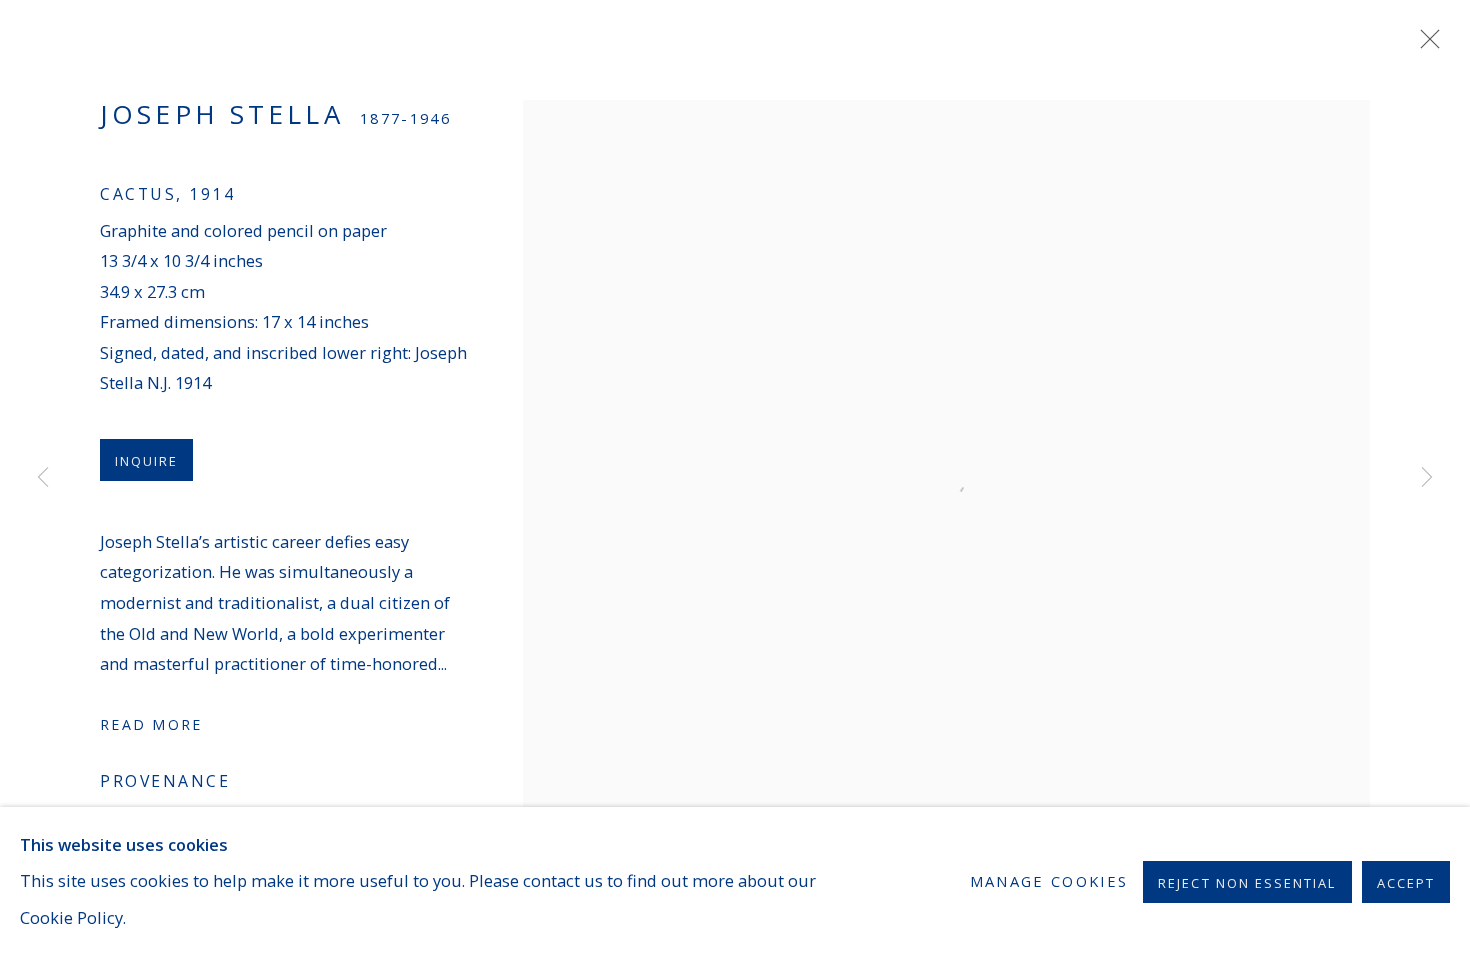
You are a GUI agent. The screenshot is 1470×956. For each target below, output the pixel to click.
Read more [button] (151, 724)
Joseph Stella (222, 114)
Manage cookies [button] (1049, 881)
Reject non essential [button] (1247, 882)
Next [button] (1427, 477)
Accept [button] (1406, 882)
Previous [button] (43, 477)
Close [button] (1425, 45)
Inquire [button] (146, 461)
